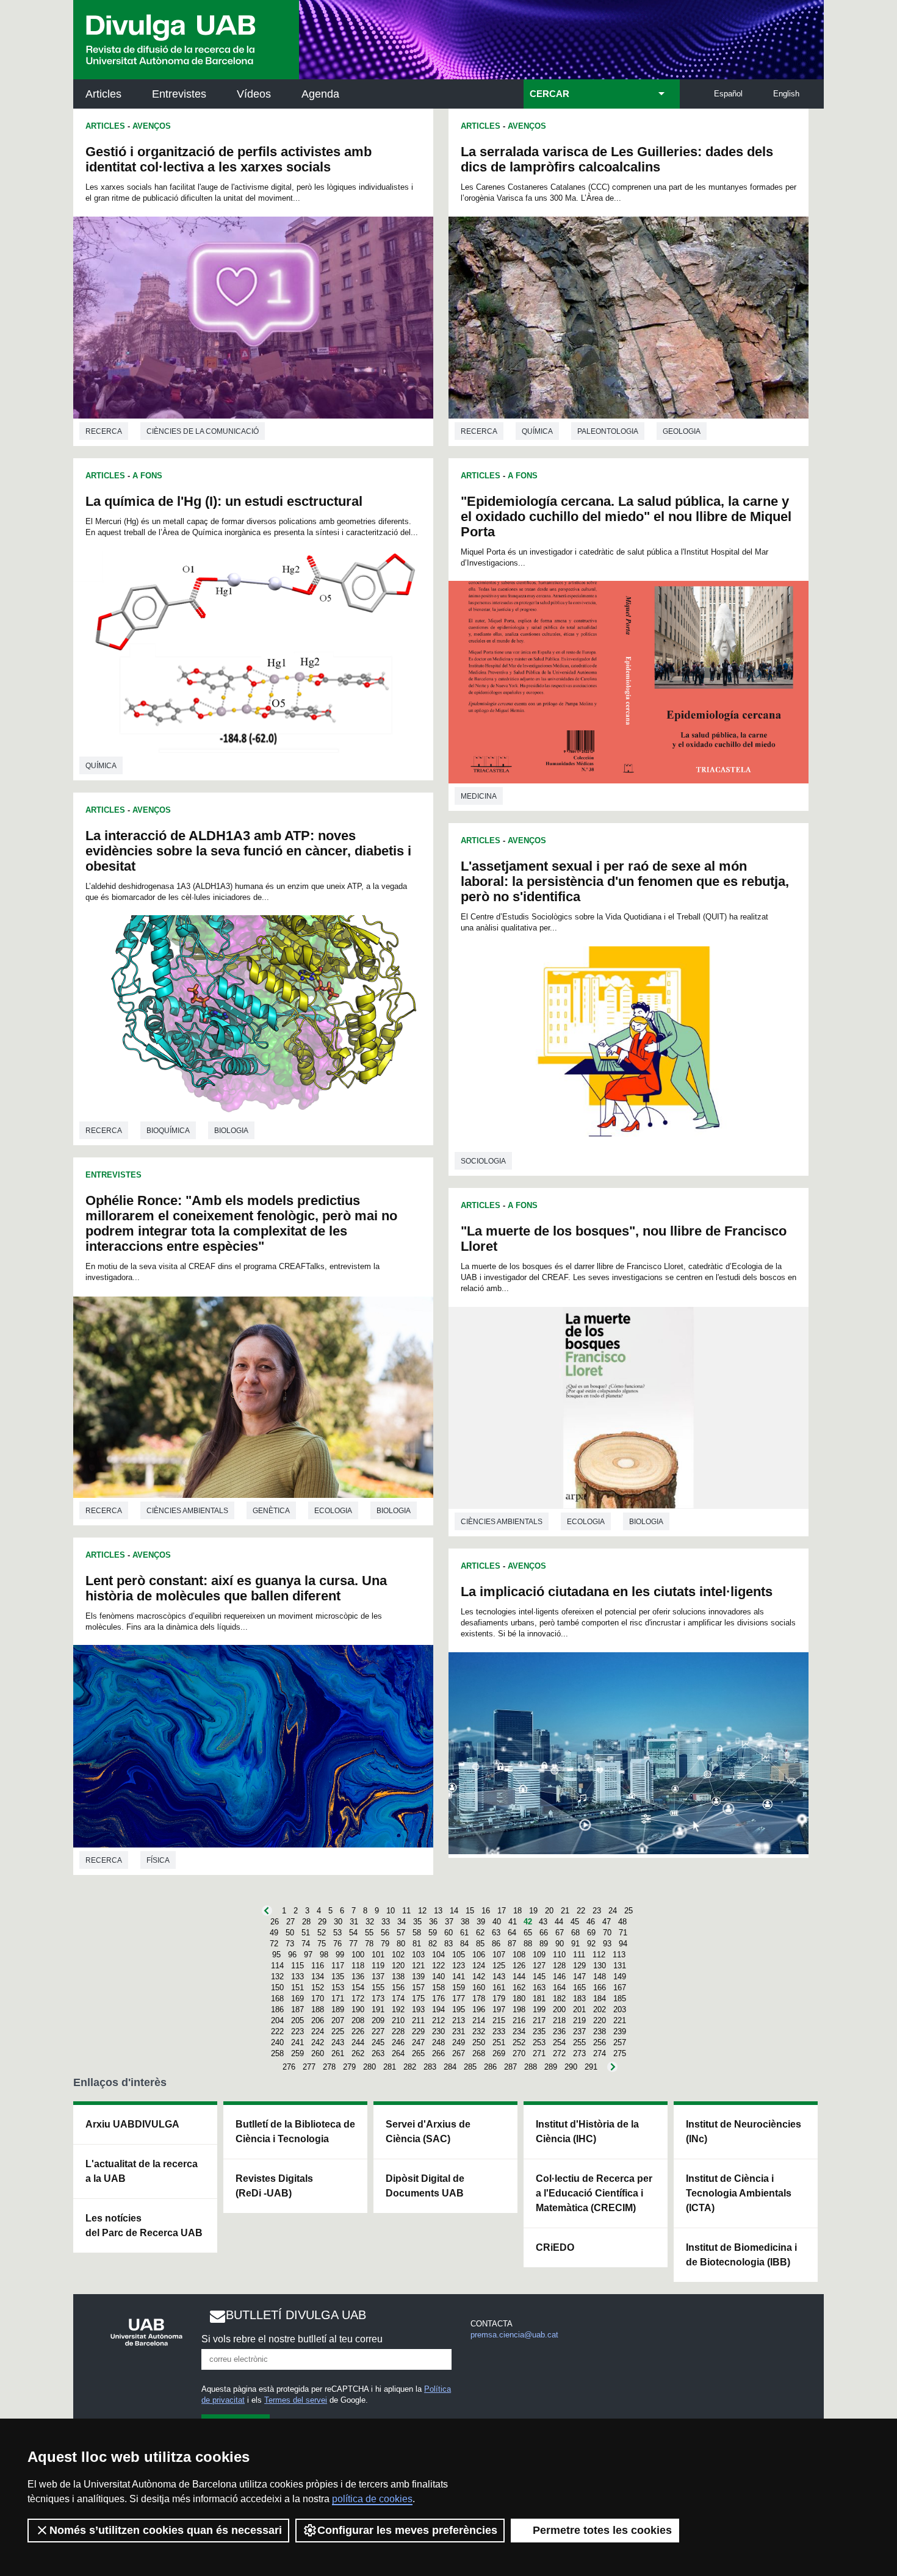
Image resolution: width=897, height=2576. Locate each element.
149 (620, 1977)
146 (559, 1977)
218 (559, 2020)
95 (276, 1955)
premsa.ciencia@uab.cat (514, 2335)
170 (318, 1999)
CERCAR (549, 94)
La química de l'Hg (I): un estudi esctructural (224, 501)
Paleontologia (608, 431)
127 (539, 1966)
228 (398, 2031)
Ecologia (333, 1511)
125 (499, 1966)
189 (338, 2009)
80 (401, 1944)
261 (338, 2053)
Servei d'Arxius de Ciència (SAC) (428, 2132)
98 (324, 1955)
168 (277, 1999)
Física (158, 1860)
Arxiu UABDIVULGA (132, 2124)
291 (591, 2067)
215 (499, 2020)
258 (277, 2053)
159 (459, 1988)
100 (358, 1955)
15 (470, 1911)
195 (459, 2009)
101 (378, 1955)
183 (579, 1999)
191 (378, 2009)
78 (369, 1944)
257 (620, 2042)
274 (600, 2053)
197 (499, 2009)
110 (559, 1955)
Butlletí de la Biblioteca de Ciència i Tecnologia (295, 2132)
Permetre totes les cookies (602, 2530)
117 (338, 1966)
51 (306, 1933)
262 (358, 2053)
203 (620, 2009)
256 (600, 2042)
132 (277, 1977)
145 (539, 1977)
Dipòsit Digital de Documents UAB (425, 2186)
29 (322, 1922)
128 (559, 1966)
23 (597, 1911)
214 (479, 2020)
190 (358, 2009)
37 (449, 1922)
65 (528, 1933)
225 (338, 2031)
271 (539, 2053)
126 (519, 1966)
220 (600, 2020)
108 (519, 1955)
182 (559, 1999)
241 (297, 2042)
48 (622, 1922)
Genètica (271, 1511)
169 (297, 1999)
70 (607, 1933)
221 (620, 2020)
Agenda (320, 94)
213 (459, 2020)
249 (459, 2042)
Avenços (152, 126)
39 (481, 1922)
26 (275, 1922)
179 (499, 1999)
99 (340, 1955)
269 (499, 2053)
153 (338, 1988)
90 (560, 1944)
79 (385, 1944)
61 (464, 1933)
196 (479, 2009)
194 (438, 2009)
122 (438, 1966)
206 (318, 2020)
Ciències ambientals (187, 1511)
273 (579, 2053)
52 (322, 1933)
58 (417, 1933)
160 (479, 1988)
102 (398, 1955)
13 (438, 1911)
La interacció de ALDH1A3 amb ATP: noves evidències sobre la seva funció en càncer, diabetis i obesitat (248, 851)
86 (496, 1944)
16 (486, 1911)
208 (358, 2020)
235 (539, 2031)
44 (559, 1922)
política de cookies (372, 2499)
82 (433, 1944)
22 (581, 1911)
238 (600, 2031)
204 (277, 2020)
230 (438, 2031)
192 (398, 2009)
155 (378, 1988)
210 (398, 2020)
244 (358, 2042)
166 (600, 1988)
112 (599, 1955)
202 (600, 2009)
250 (479, 2042)
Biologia (231, 1131)
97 (308, 1955)
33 (386, 1922)
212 (438, 2020)
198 (519, 2009)
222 (277, 2031)
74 (306, 1944)
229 (418, 2031)
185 (620, 1999)
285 (470, 2067)
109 (539, 1955)
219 (579, 2020)
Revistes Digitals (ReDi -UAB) (274, 2186)
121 (418, 1966)
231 (459, 2031)
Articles (103, 94)
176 (438, 1999)
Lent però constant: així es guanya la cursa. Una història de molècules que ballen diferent (236, 1588)
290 (571, 2067)
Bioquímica (168, 1131)
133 (297, 1977)
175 (418, 1999)
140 (438, 1977)
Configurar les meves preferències (407, 2530)
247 (418, 2042)
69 (591, 1933)
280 (369, 2067)
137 (378, 1977)
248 (438, 2042)
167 (620, 1988)
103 (418, 1955)
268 (479, 2053)
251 (499, 2042)
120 (398, 1966)
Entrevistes (179, 94)
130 (600, 1966)
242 (318, 2042)
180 (519, 1999)
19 (533, 1911)
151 (297, 1988)
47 (607, 1922)
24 (613, 1911)
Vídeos (254, 94)
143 (499, 1977)
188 (318, 2009)
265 (418, 2053)
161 (499, 1988)
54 (353, 1933)
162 (519, 1988)
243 (338, 2042)
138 (398, 1977)
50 (290, 1933)
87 (512, 1944)
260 (318, 2053)
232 (479, 2031)
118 (358, 1966)
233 (499, 2031)
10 (391, 1911)
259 (297, 2053)
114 (277, 1966)
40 (497, 1922)
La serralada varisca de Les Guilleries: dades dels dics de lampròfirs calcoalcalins (617, 159)
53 (337, 1933)
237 (579, 2031)
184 (600, 1999)
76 (337, 1944)
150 (277, 1988)
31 (354, 1922)
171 (338, 1999)
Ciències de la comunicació (203, 431)
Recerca (104, 431)
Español (728, 94)
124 (479, 1966)
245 (378, 2042)
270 (519, 2053)
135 (338, 1977)
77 (353, 1944)
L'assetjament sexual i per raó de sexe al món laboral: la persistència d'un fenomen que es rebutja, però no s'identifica (625, 881)
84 (464, 1944)
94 (623, 1944)
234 (519, 2031)
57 (401, 1933)
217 (539, 2020)
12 (422, 1911)
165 (579, 1988)
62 (480, 1933)
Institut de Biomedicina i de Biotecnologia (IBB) (741, 2255)
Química (101, 766)
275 (620, 2053)
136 (358, 1977)
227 (378, 2031)
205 (297, 2020)
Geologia (682, 431)
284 (450, 2067)
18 (517, 1911)
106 (479, 1955)
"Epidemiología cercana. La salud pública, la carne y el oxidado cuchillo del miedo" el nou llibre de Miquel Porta (626, 516)
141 (459, 1977)
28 (306, 1922)
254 (559, 2042)
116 (318, 1966)
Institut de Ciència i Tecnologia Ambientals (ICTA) (739, 2193)
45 (575, 1922)
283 (430, 2067)
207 (338, 2020)
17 (502, 1911)
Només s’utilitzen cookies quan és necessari (166, 2530)
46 (591, 1922)
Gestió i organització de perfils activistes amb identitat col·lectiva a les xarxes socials (229, 159)
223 (297, 2031)
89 (544, 1944)
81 (417, 1944)
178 (479, 1999)
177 (459, 1999)
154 (358, 1988)
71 (623, 1933)
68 (575, 1933)
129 (579, 1966)
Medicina (479, 796)
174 (398, 1999)
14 (454, 1911)
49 (274, 1933)
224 (318, 2031)
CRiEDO (555, 2247)
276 (289, 2067)
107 (499, 1955)
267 (459, 2053)
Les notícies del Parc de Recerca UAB (144, 2225)
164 (559, 1988)
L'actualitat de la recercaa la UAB (142, 2171)
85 (480, 1944)
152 (318, 1988)
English (786, 94)
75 (322, 1944)
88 (528, 1944)
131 (620, 1966)
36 (433, 1922)
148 (600, 1977)
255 (579, 2042)
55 (369, 1933)
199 (539, 2009)
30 (338, 1922)
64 (512, 1933)
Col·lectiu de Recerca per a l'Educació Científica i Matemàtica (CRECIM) (594, 2193)
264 (398, 2053)
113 (619, 1955)
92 (591, 1944)
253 (539, 2042)
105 (459, 1955)
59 (433, 1933)
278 (329, 2067)
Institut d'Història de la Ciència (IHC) (587, 2132)
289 (551, 2067)
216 (519, 2020)
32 (370, 1922)
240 (277, 2042)
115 (297, 1966)
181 (539, 1999)
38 (465, 1922)
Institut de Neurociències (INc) (744, 2132)
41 (513, 1922)
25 (629, 1911)
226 (358, 2031)
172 (358, 1999)
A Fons (147, 476)
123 (459, 1966)
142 (479, 1977)
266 (438, 2053)
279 (349, 2067)
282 (410, 2067)
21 (565, 1911)
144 (519, 1977)
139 (418, 1977)
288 (531, 2067)
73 (290, 1944)
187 (297, 2009)
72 (274, 1944)
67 (560, 1933)
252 (519, 2042)
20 (549, 1911)
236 (559, 2031)
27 (290, 1922)
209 (378, 2020)
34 (402, 1922)
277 (309, 2067)
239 (620, 2031)
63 (496, 1933)
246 (398, 2042)
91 (575, 1944)
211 (418, 2020)
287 (510, 2067)
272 (559, 2053)
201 (579, 2009)
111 (579, 1955)
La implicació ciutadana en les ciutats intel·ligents (617, 1592)
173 (378, 1999)
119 (378, 1966)
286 (490, 2067)
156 (398, 1988)
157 (418, 1988)
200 (559, 2009)
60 (448, 1933)
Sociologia (483, 1161)
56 (385, 1933)
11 (406, 1911)
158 (438, 1988)
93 (607, 1944)
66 (544, 1933)
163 (539, 1988)
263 (378, 2053)
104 (438, 1955)
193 (418, 2009)
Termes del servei (296, 2400)
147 (579, 1977)
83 (448, 1944)
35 (417, 1922)
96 (292, 1955)
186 (277, 2009)
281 (390, 2067)
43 (543, 1922)
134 (318, 1977)
